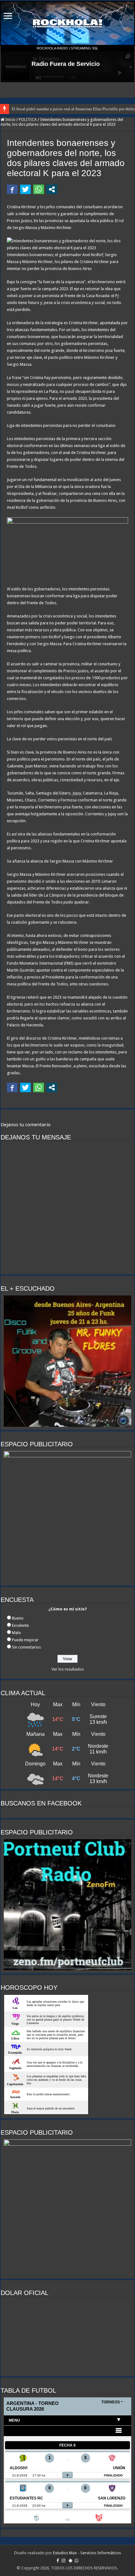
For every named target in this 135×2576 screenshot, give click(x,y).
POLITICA (28, 120)
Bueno (18, 1618)
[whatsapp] (77, 2561)
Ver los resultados (68, 1669)
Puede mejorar (25, 1640)
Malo (16, 1633)
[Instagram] (63, 2561)
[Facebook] (58, 2561)
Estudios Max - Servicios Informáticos (87, 2553)
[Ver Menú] (8, 17)
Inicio (10, 120)
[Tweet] (25, 189)
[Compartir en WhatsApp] (39, 189)
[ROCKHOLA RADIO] (67, 23)
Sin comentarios (26, 1647)
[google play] (70, 2561)
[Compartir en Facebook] (12, 189)
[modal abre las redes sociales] (52, 189)
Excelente (20, 1625)
